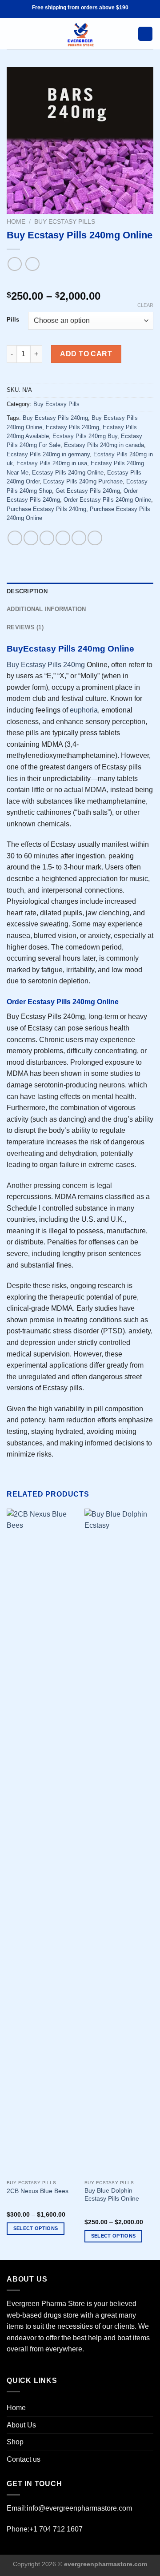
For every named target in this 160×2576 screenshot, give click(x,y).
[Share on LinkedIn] (95, 538)
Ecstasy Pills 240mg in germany (48, 454)
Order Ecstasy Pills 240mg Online (107, 500)
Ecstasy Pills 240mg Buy (85, 436)
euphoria (84, 710)
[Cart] (145, 34)
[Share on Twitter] (47, 538)
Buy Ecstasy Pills (65, 222)
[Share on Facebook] (31, 538)
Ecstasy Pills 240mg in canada (104, 445)
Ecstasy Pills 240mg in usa (52, 463)
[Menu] (12, 34)
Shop (15, 2442)
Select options (36, 2228)
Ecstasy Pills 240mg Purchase (83, 481)
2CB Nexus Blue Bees (38, 2191)
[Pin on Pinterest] (79, 538)
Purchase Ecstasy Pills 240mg (46, 509)
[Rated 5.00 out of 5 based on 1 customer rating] (80, 282)
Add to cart (86, 354)
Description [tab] (27, 591)
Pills (13, 320)
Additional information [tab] (46, 609)
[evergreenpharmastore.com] (80, 34)
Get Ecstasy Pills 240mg (88, 491)
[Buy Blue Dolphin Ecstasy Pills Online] (119, 1842)
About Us (21, 2425)
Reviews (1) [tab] (25, 627)
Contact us (24, 2459)
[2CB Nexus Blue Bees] (41, 1842)
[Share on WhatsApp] (15, 538)
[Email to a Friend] (63, 538)
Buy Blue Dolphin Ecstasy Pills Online (112, 2195)
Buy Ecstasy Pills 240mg (55, 418)
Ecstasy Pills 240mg (72, 427)
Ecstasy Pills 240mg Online (68, 473)
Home (16, 222)
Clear (145, 305)
